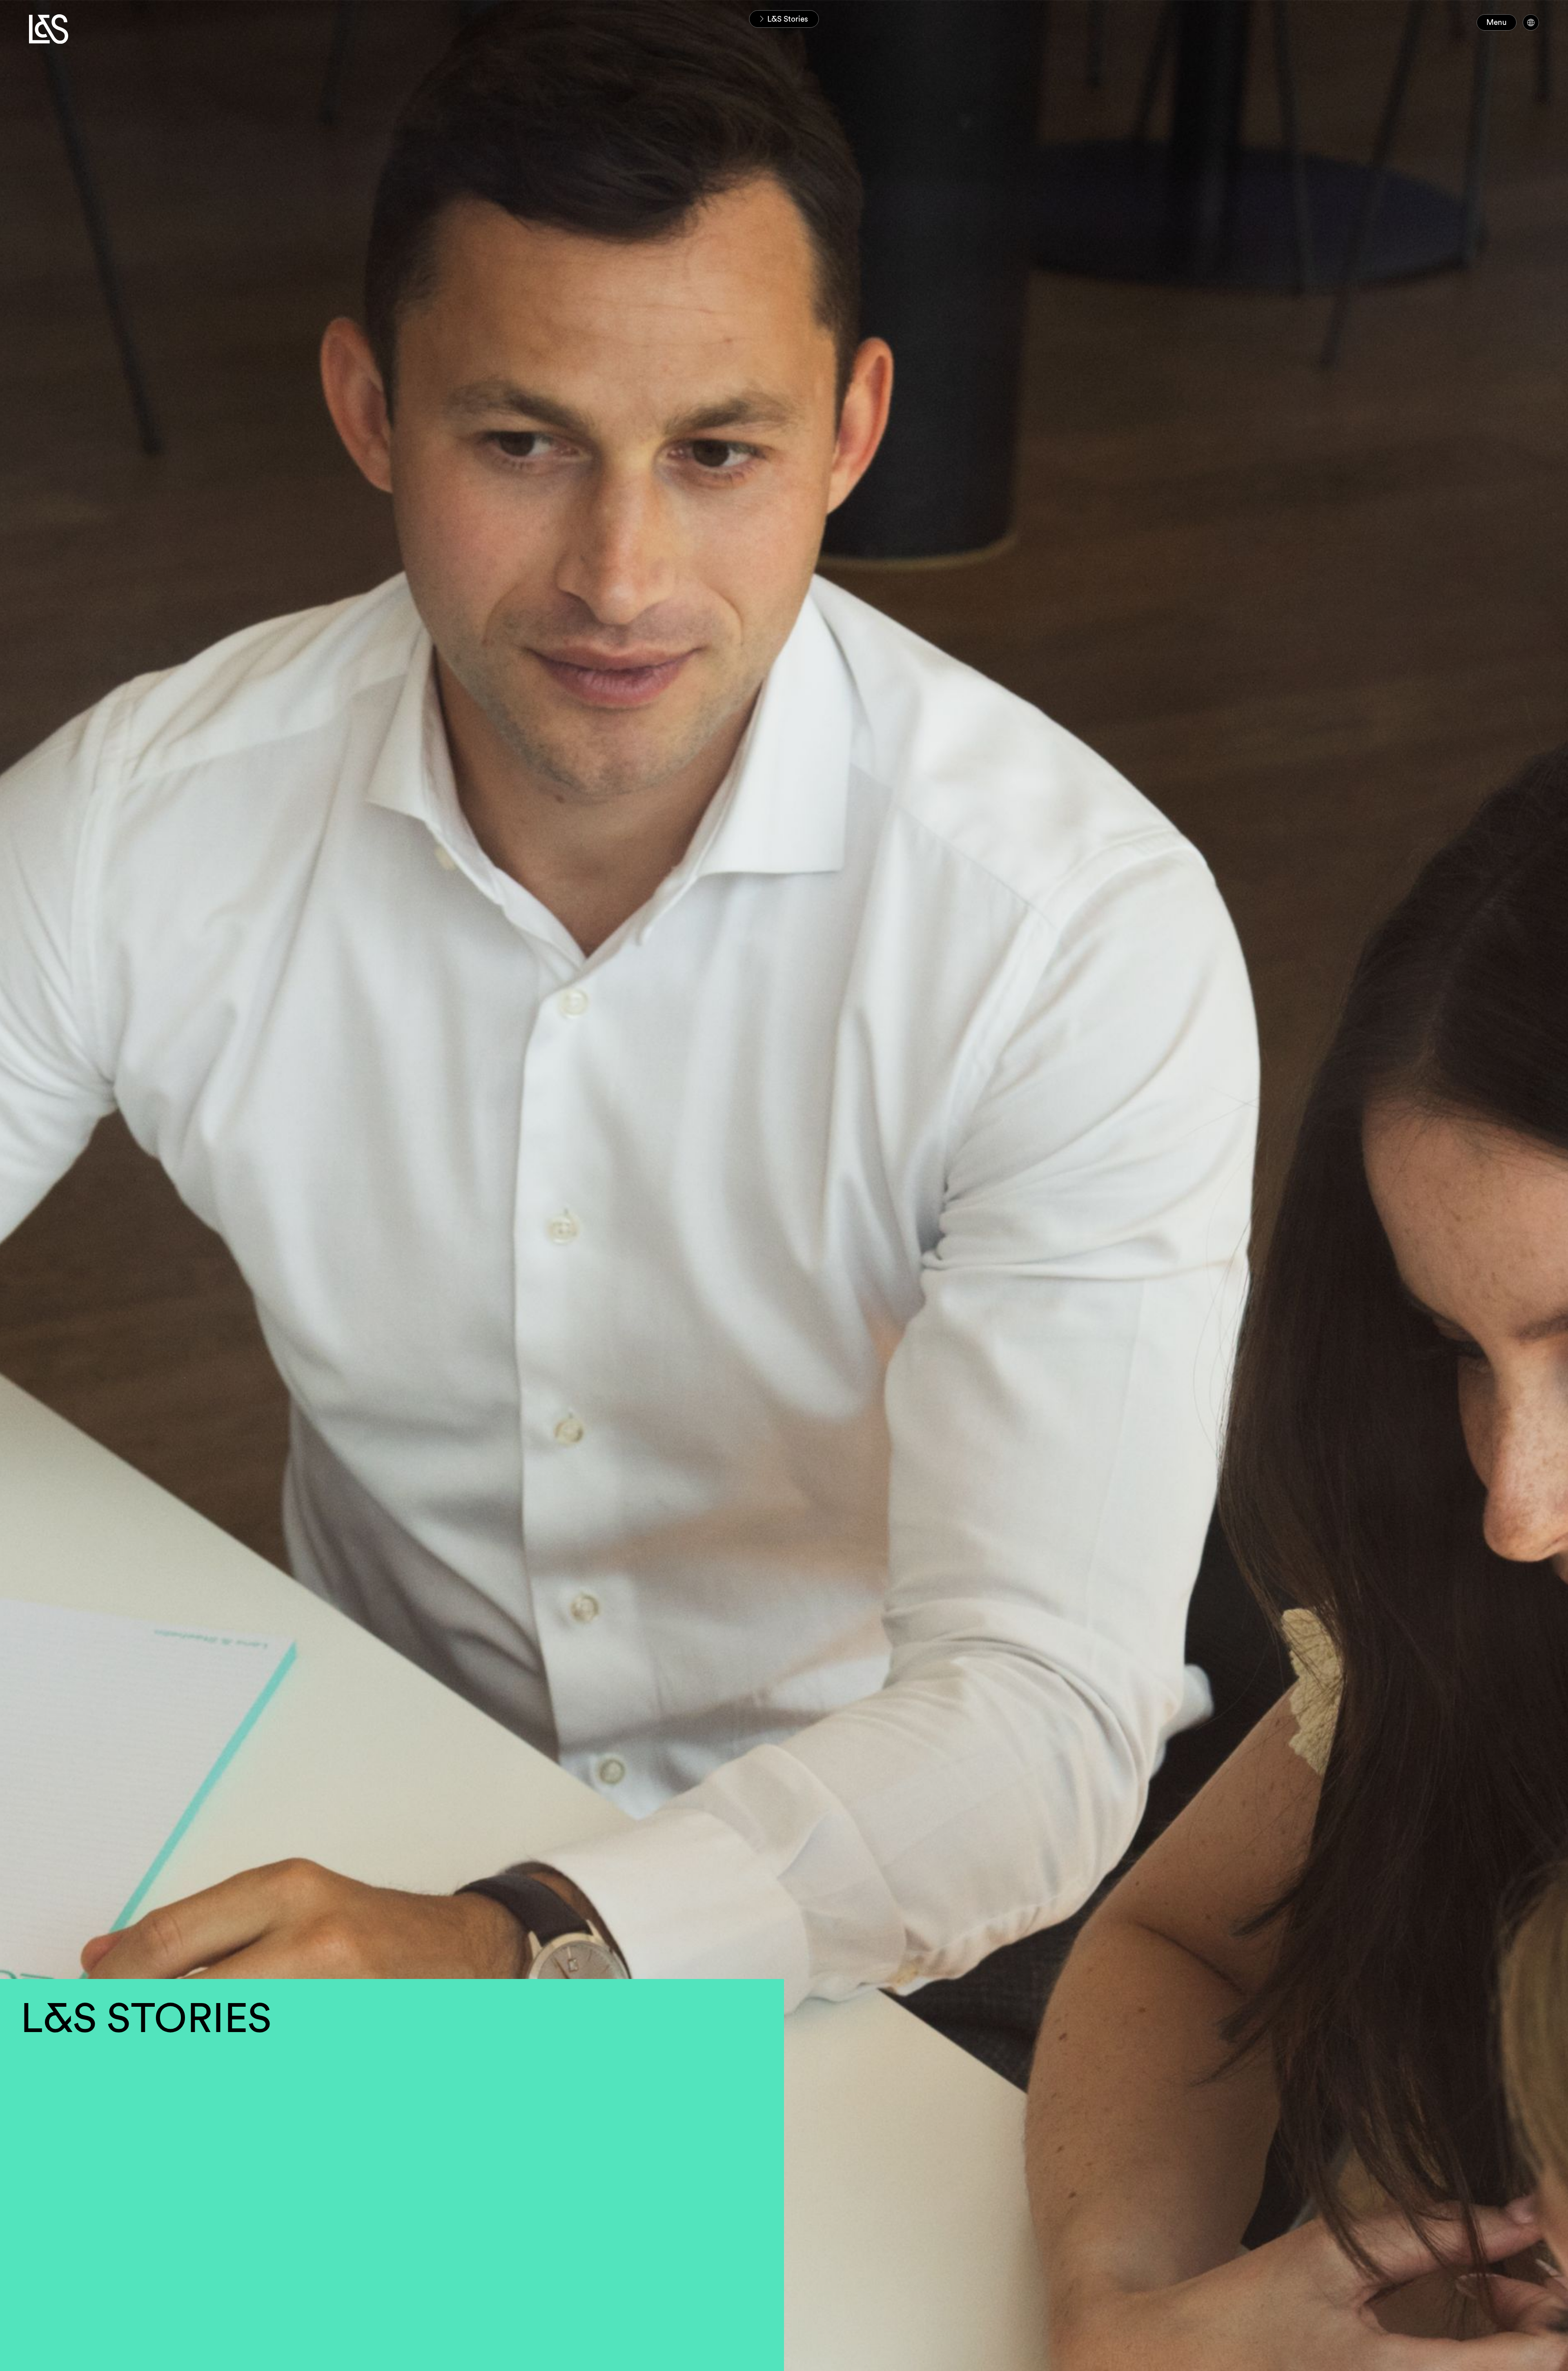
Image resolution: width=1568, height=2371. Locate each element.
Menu (1497, 22)
